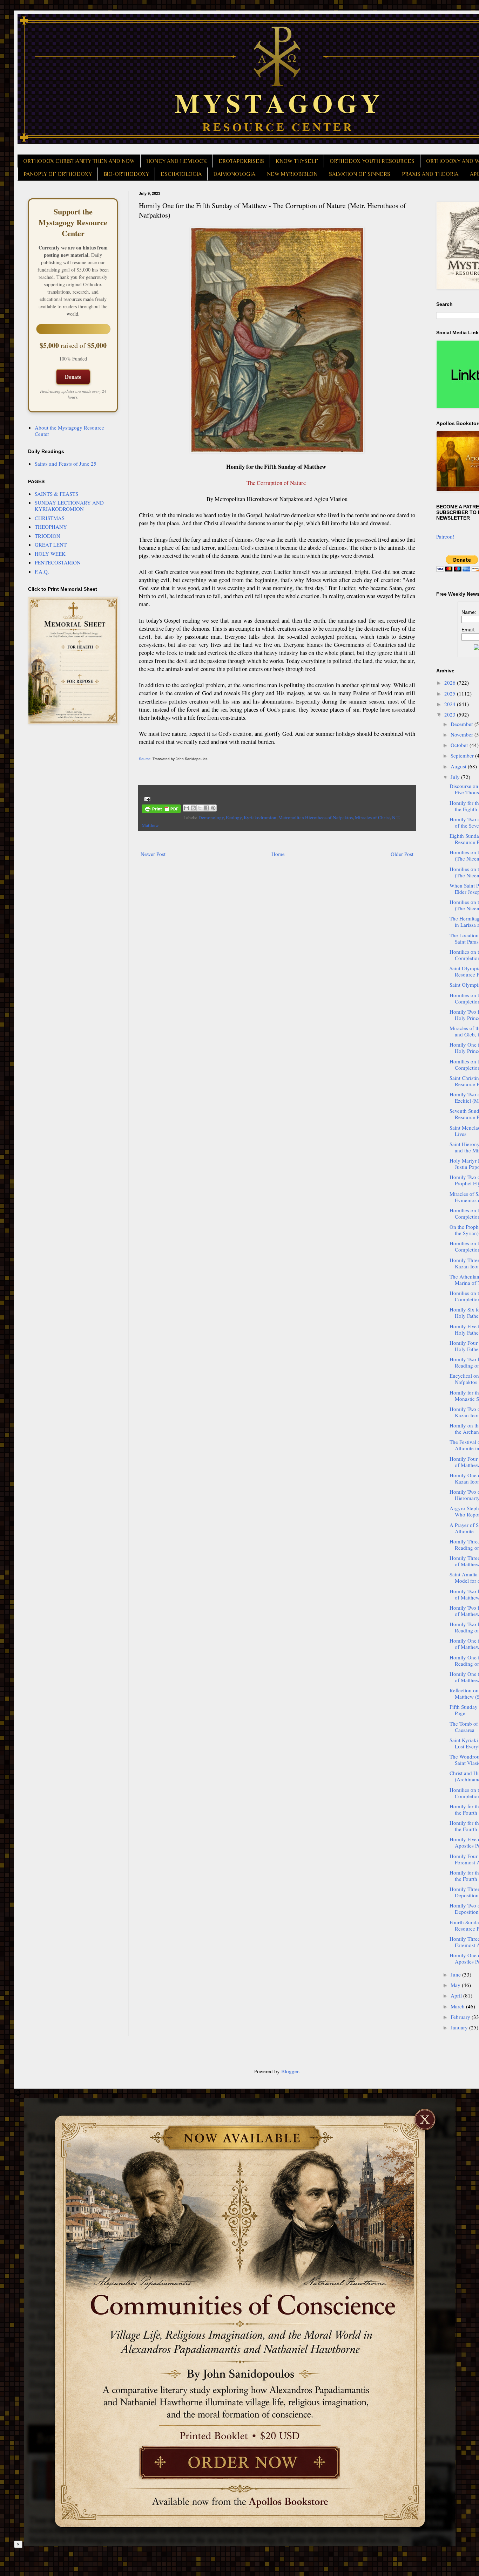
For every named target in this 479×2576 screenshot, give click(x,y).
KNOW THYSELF (297, 161)
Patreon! (445, 536)
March (458, 2006)
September (463, 755)
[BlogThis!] (193, 808)
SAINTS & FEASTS (56, 494)
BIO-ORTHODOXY (126, 174)
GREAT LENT (51, 544)
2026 (451, 683)
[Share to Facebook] (207, 808)
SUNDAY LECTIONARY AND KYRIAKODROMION (69, 506)
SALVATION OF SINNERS (360, 174)
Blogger (290, 2071)
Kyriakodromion (260, 817)
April (457, 1995)
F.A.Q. (42, 571)
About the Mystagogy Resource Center (69, 431)
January (460, 2027)
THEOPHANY (51, 527)
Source (145, 759)
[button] (18, 2095)
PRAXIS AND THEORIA (430, 174)
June (456, 1974)
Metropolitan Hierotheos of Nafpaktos (316, 817)
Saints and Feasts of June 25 (66, 464)
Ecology (234, 817)
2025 (451, 693)
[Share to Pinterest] (213, 808)
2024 (451, 704)
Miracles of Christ (372, 817)
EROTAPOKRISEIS (241, 161)
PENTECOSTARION (58, 562)
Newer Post (153, 854)
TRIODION (48, 536)
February (461, 2017)
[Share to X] (200, 808)
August (459, 766)
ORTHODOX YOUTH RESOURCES (372, 161)
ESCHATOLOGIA (181, 174)
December (463, 724)
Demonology (211, 817)
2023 (451, 714)
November (463, 734)
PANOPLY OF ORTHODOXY (58, 174)
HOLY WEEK (50, 554)
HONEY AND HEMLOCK (177, 161)
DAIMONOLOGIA (234, 174)
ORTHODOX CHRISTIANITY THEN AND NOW (79, 161)
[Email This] (187, 808)
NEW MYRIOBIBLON (292, 174)
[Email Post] (146, 798)
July (456, 777)
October (460, 745)
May (456, 1985)
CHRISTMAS (50, 518)
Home (278, 854)
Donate (73, 377)
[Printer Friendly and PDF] (161, 810)
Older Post (402, 854)
